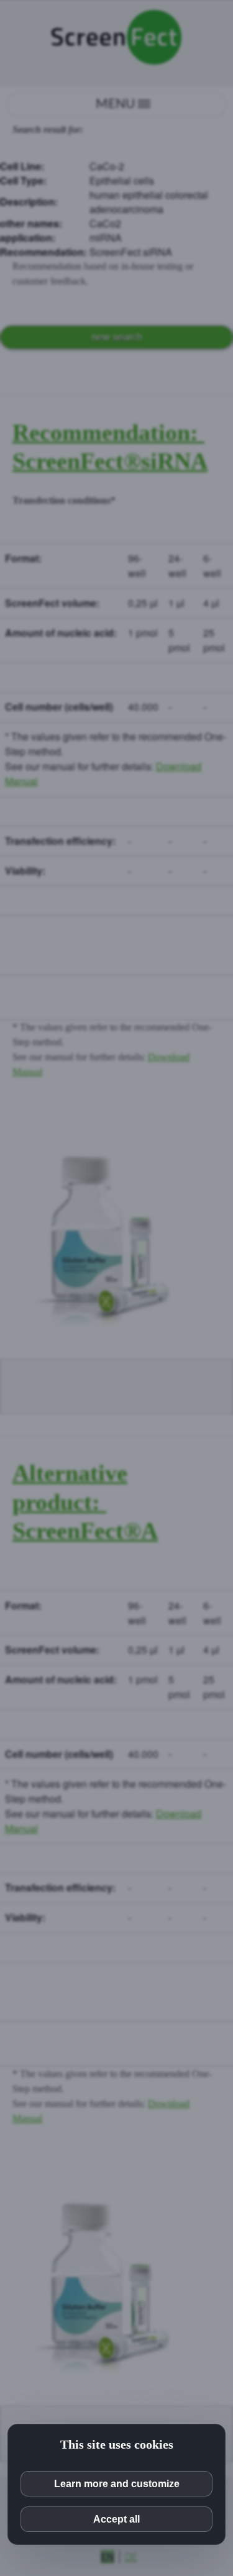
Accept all (116, 2519)
